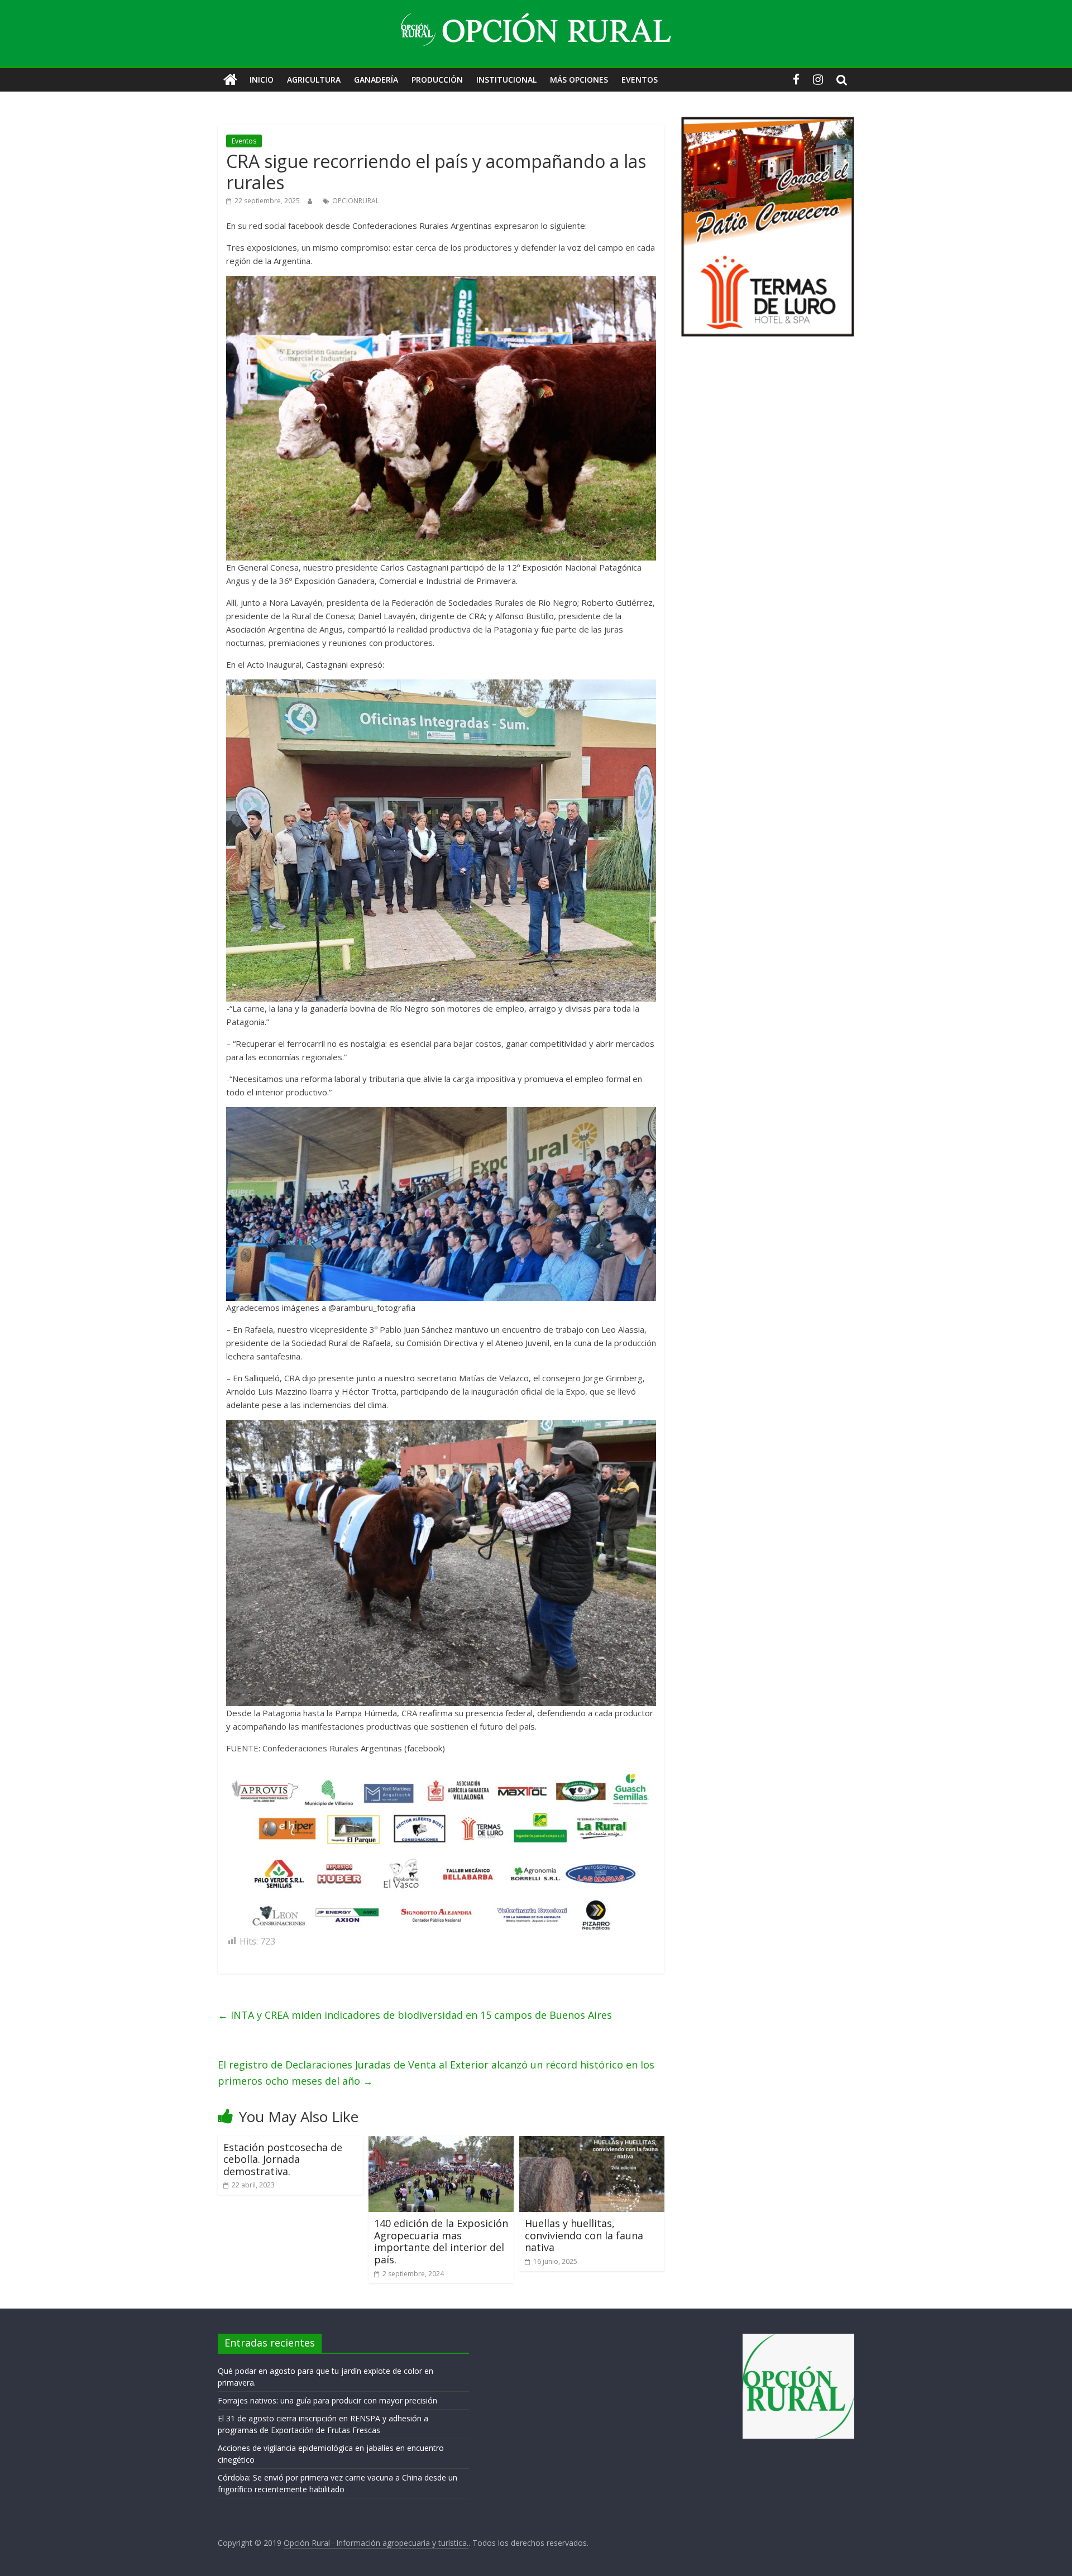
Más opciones (579, 80)
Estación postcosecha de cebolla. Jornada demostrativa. (283, 2159)
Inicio (262, 80)
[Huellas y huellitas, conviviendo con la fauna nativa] (592, 2143)
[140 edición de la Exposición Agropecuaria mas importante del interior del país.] (441, 2143)
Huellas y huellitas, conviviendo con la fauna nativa (584, 2235)
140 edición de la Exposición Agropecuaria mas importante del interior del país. (441, 2241)
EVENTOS (640, 80)
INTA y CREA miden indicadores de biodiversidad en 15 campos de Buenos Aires (415, 2015)
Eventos (244, 141)
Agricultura (314, 80)
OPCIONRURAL (356, 201)
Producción (437, 80)
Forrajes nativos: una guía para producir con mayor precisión (327, 2400)
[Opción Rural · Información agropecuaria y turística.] (230, 80)
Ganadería (376, 80)
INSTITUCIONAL (506, 80)
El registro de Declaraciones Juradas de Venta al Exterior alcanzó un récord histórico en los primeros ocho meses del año (436, 2073)
